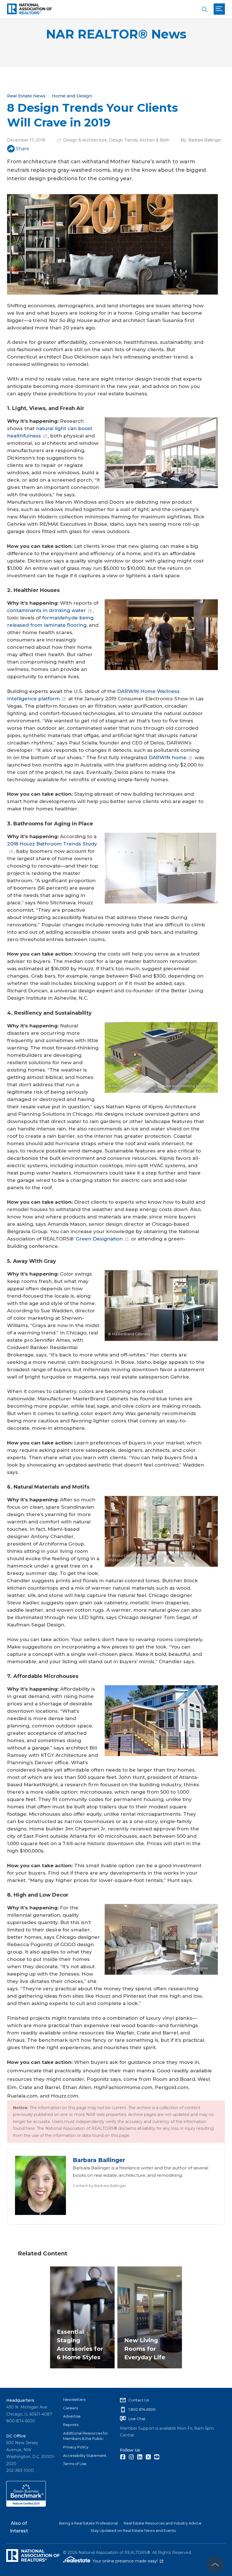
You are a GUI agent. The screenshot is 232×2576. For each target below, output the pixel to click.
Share (22, 149)
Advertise (72, 2416)
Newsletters (74, 2399)
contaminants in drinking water (47, 610)
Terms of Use (75, 2464)
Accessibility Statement (85, 2455)
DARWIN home (167, 757)
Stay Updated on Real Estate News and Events (133, 2530)
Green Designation (99, 1239)
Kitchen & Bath (154, 140)
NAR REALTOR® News (116, 34)
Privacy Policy (76, 2447)
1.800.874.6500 (142, 2409)
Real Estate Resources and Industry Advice (163, 2523)
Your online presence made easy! (128, 2561)
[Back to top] (215, 2565)
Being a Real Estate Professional (89, 2523)
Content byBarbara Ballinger (99, 2186)
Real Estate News (26, 96)
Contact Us (139, 2400)
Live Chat (137, 2419)
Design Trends (123, 140)
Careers (70, 2408)
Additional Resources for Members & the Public (86, 2436)
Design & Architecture (85, 140)
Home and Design (72, 96)
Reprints (71, 2425)
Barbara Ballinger (205, 140)
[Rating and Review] (26, 2505)
